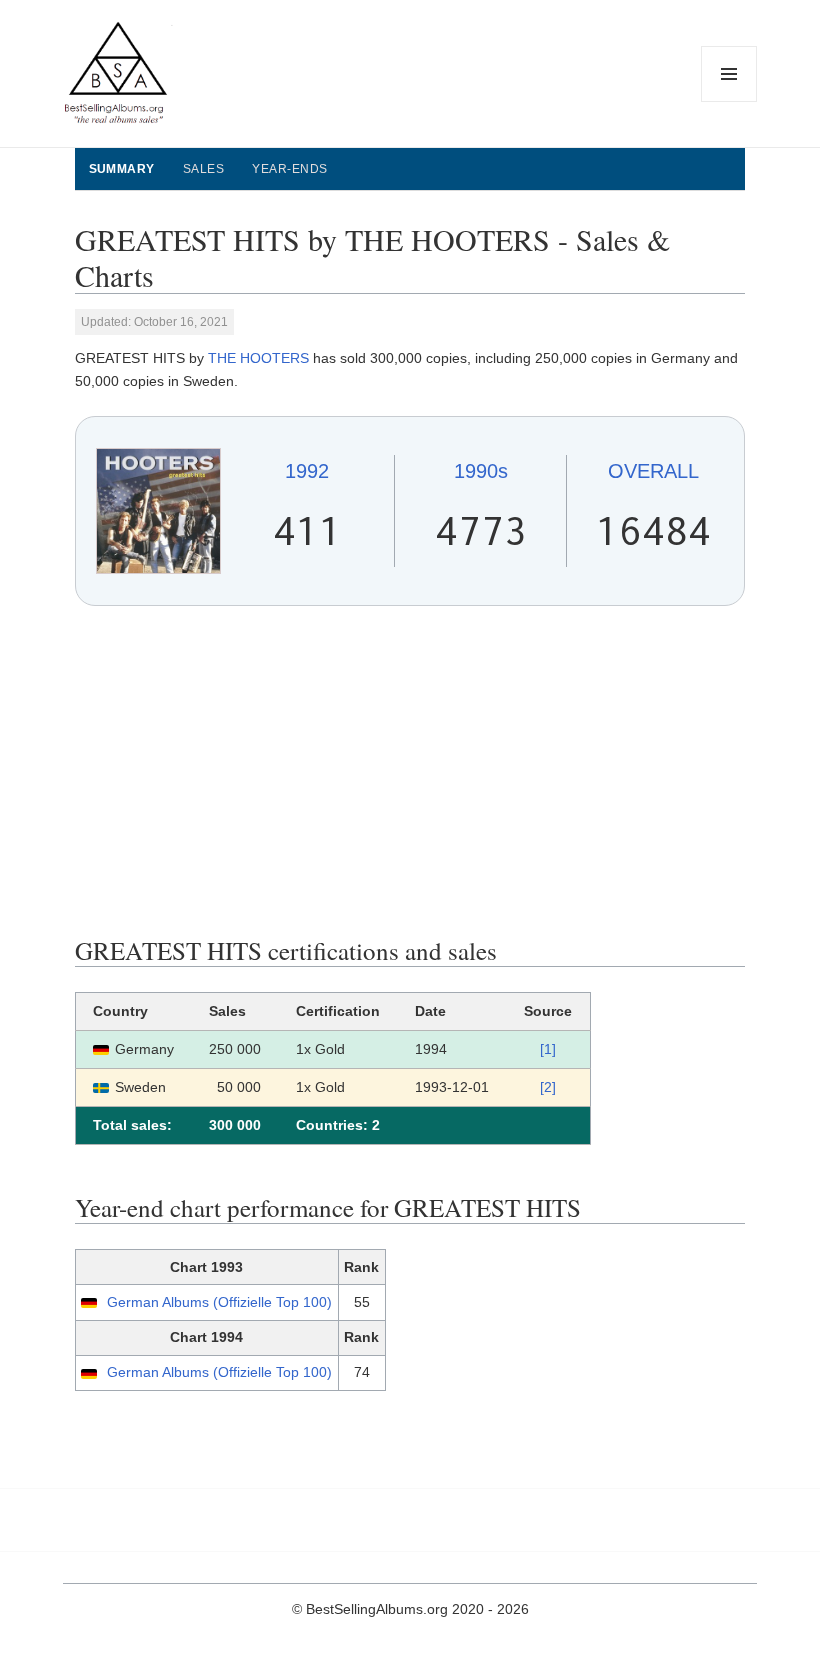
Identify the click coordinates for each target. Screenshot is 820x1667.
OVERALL (653, 471)
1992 (307, 471)
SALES (203, 169)
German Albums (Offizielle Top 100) (219, 1302)
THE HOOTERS (258, 358)
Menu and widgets (729, 101)
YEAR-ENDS (289, 169)
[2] (548, 1087)
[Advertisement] (410, 771)
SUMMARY (122, 169)
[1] (548, 1049)
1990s (481, 471)
